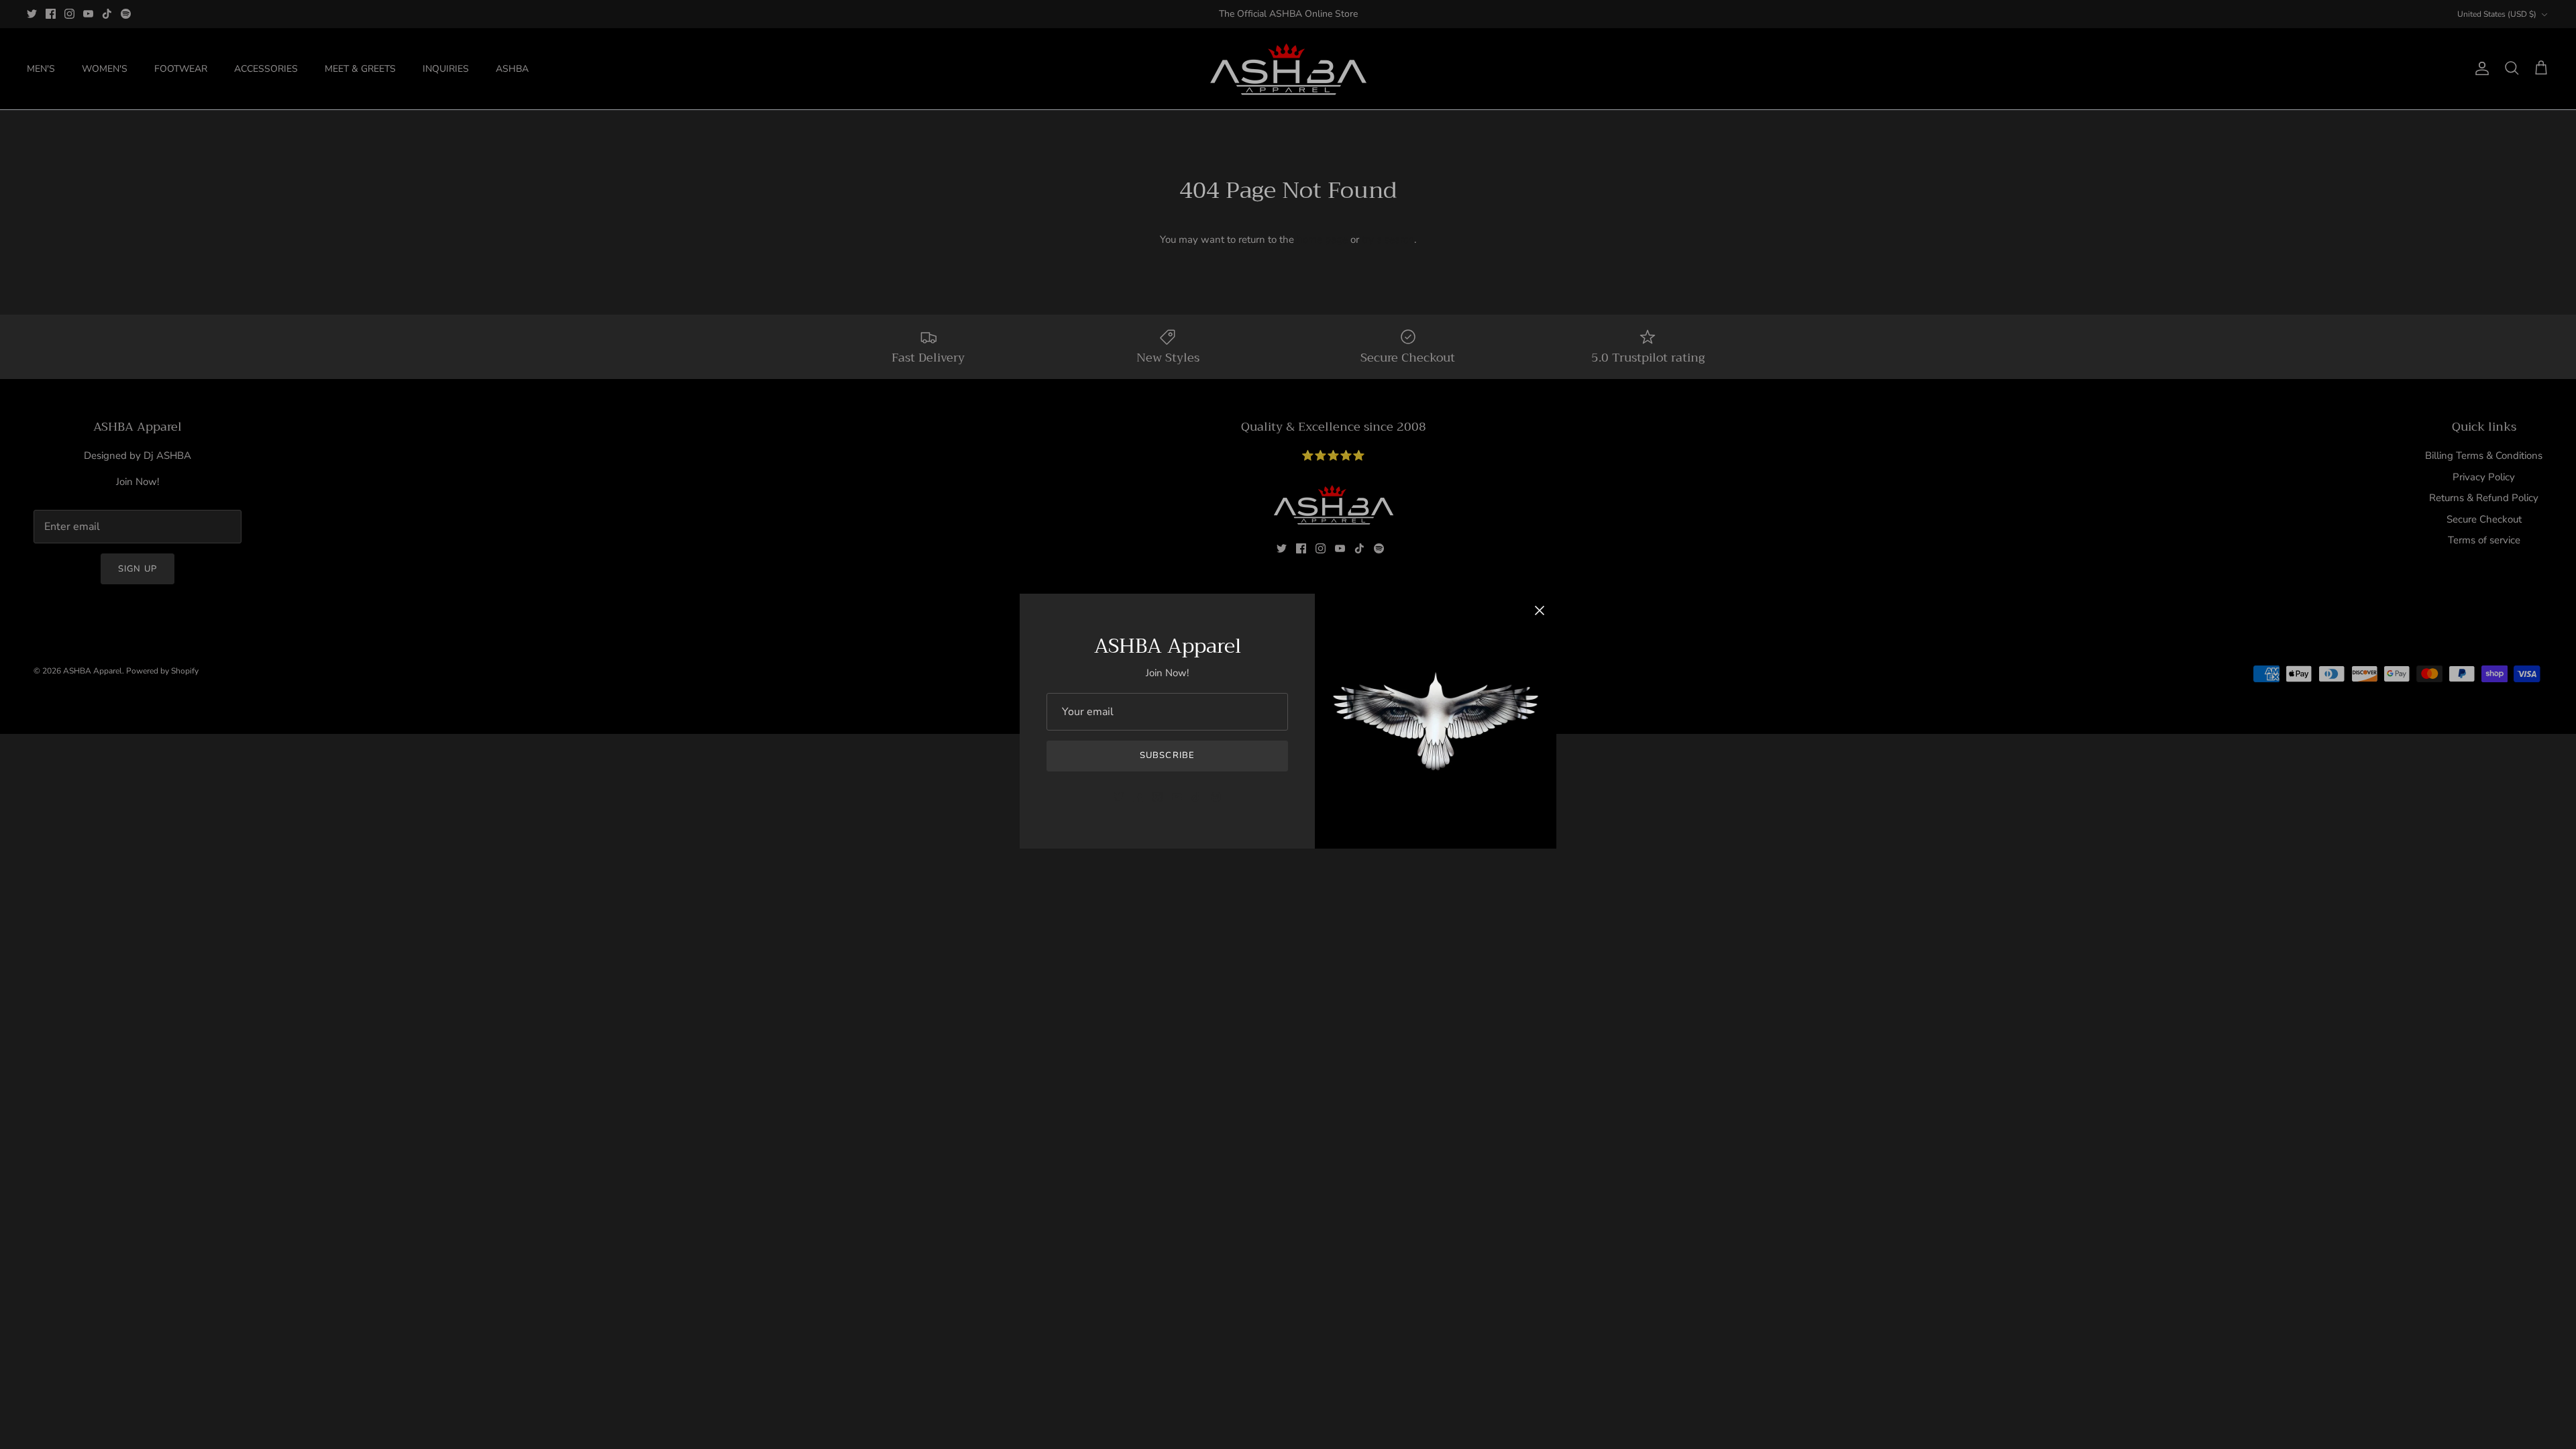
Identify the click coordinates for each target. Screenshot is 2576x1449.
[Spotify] (1216, 797)
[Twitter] (1119, 797)
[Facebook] (1138, 797)
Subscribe (1167, 755)
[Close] (1540, 610)
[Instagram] (1158, 797)
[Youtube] (1177, 797)
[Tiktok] (1196, 797)
